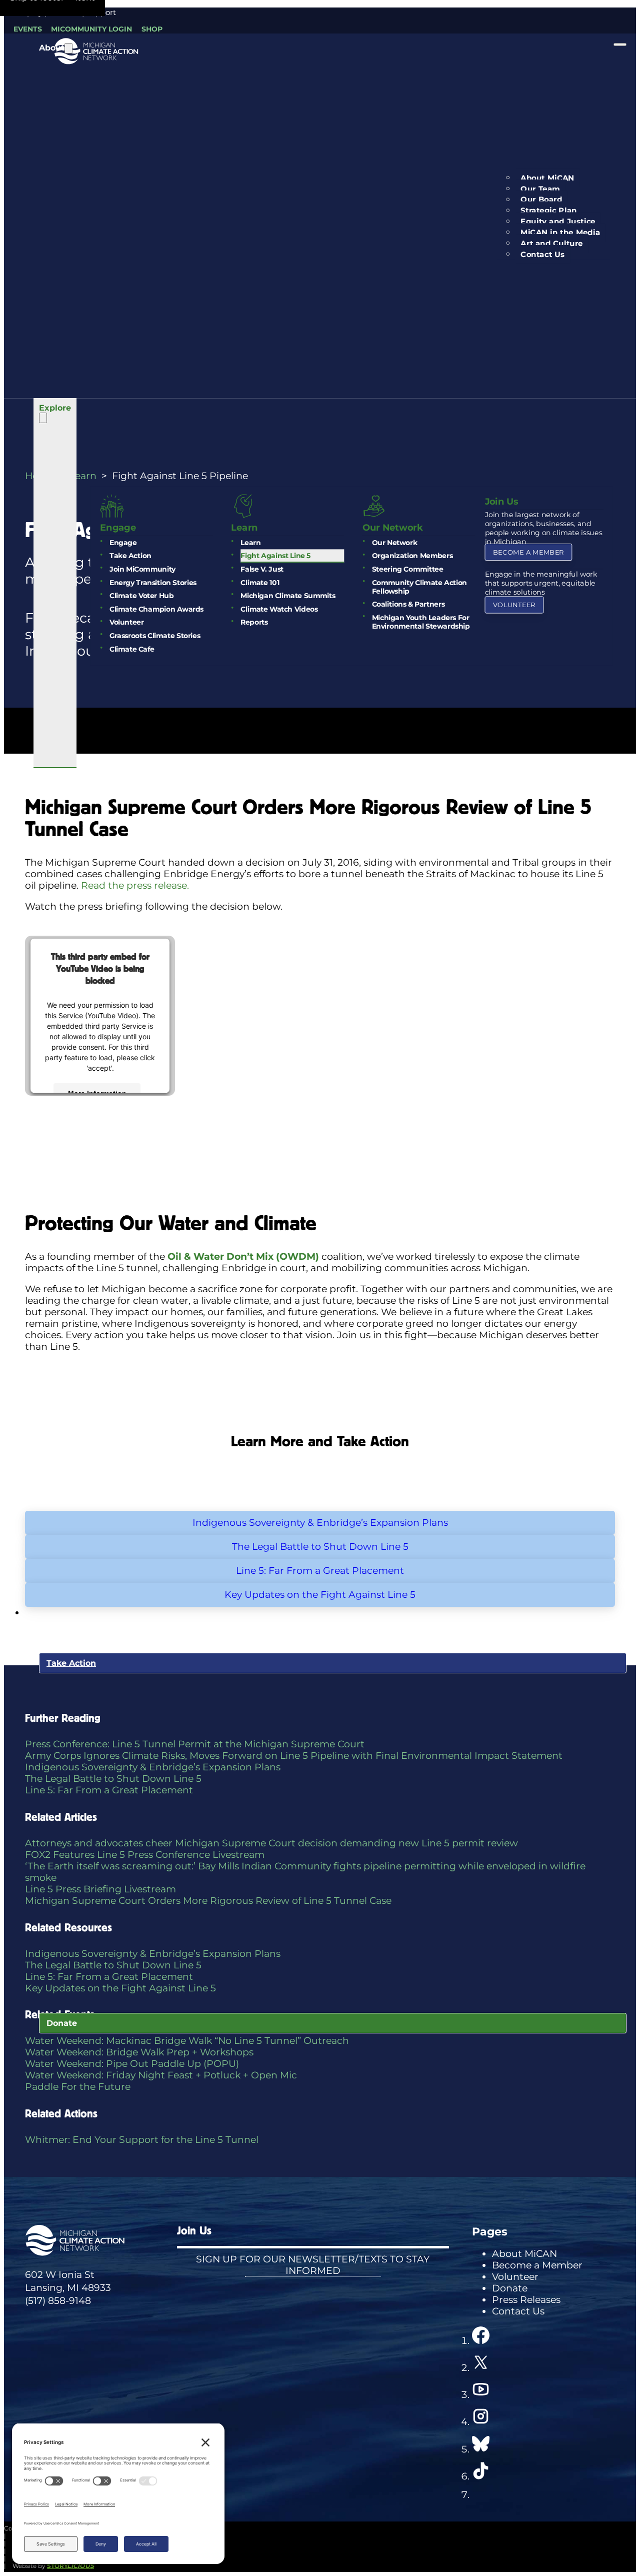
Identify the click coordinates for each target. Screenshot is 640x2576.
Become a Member (528, 552)
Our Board (542, 200)
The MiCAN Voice (75, 1128)
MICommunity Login (91, 29)
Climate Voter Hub (141, 596)
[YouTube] (481, 2395)
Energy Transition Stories (153, 582)
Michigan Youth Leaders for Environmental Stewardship (421, 622)
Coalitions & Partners (408, 604)
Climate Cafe (132, 649)
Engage (123, 543)
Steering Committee (408, 569)
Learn (250, 543)
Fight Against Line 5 (275, 556)
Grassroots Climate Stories (155, 636)
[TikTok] (481, 2476)
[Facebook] (481, 2341)
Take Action (130, 556)
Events (28, 29)
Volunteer (126, 622)
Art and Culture (552, 244)
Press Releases (526, 2300)
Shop (152, 29)
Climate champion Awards (156, 609)
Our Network (394, 543)
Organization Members (412, 556)
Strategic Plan (549, 211)
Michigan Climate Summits (288, 596)
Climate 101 (260, 582)
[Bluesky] (481, 2449)
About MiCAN (548, 178)
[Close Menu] (620, 45)
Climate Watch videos (279, 609)
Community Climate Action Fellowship (419, 587)
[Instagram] (481, 2422)
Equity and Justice (558, 222)
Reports (254, 622)
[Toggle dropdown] (68, 48)
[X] (481, 2368)
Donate (62, 2023)
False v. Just (262, 569)
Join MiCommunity (142, 569)
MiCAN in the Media (561, 233)
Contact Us (543, 255)
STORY (70, 2566)
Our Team (541, 189)
